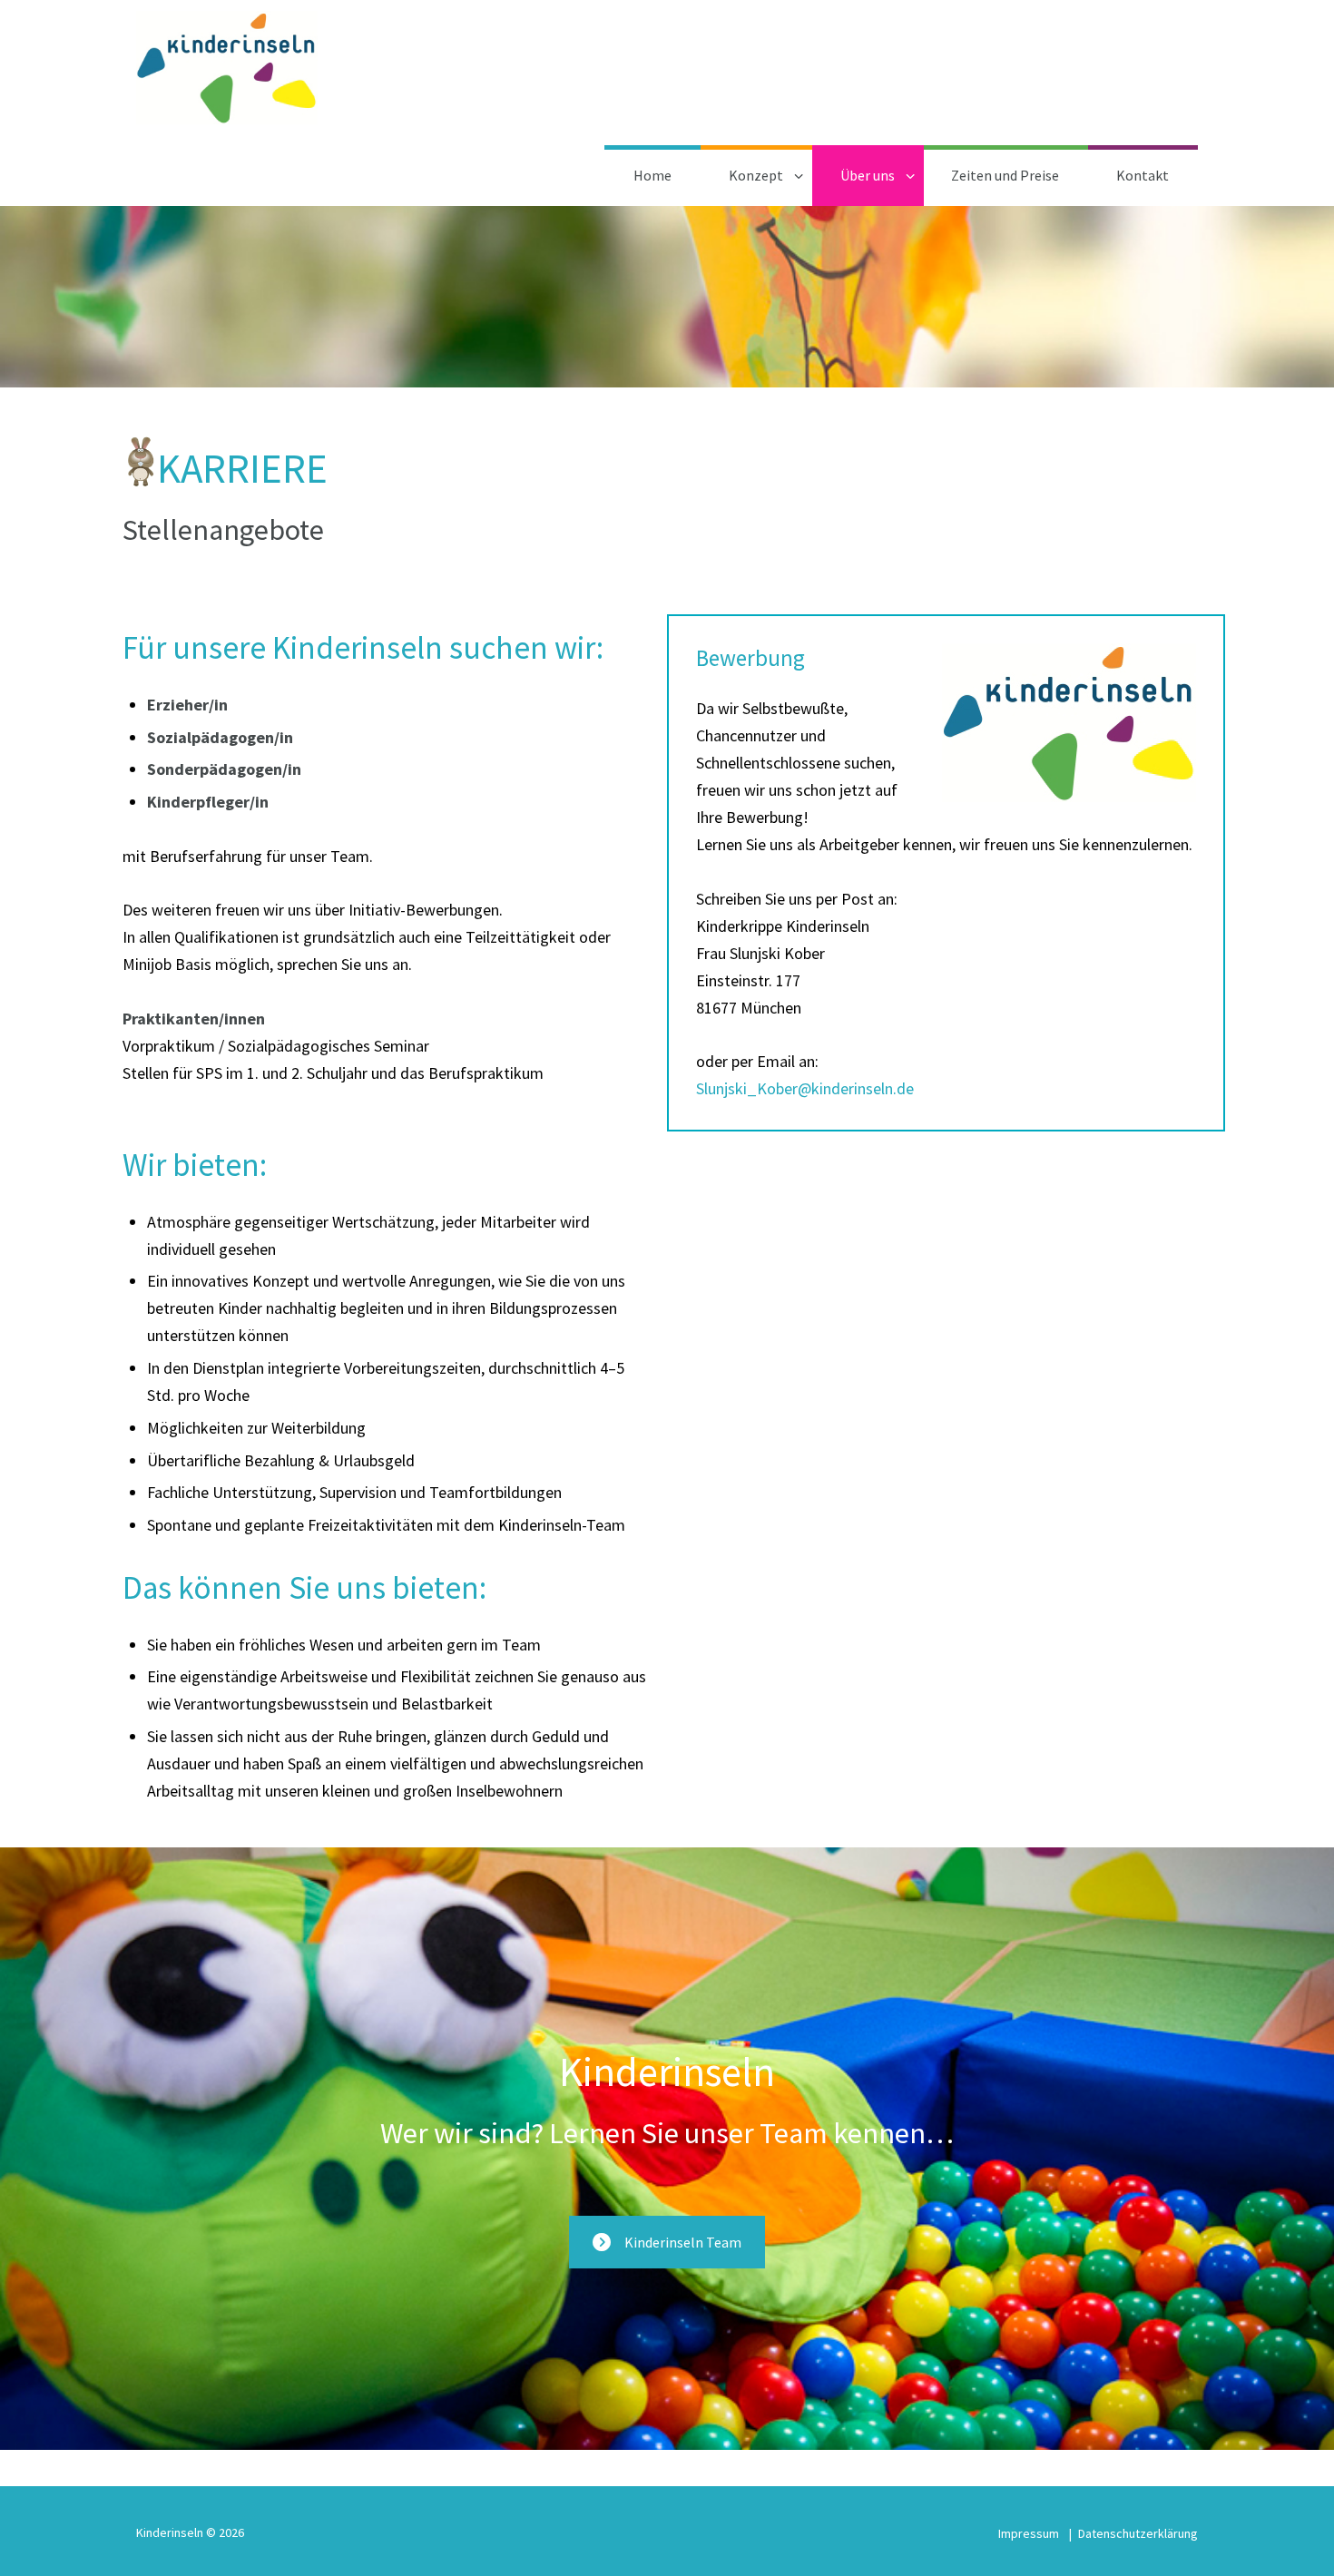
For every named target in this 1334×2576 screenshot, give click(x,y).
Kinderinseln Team (683, 2242)
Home (652, 175)
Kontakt (1143, 175)
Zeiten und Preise (1005, 175)
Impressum (1029, 2533)
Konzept (756, 175)
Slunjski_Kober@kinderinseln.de (805, 1088)
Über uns (868, 175)
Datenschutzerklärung (1138, 2533)
